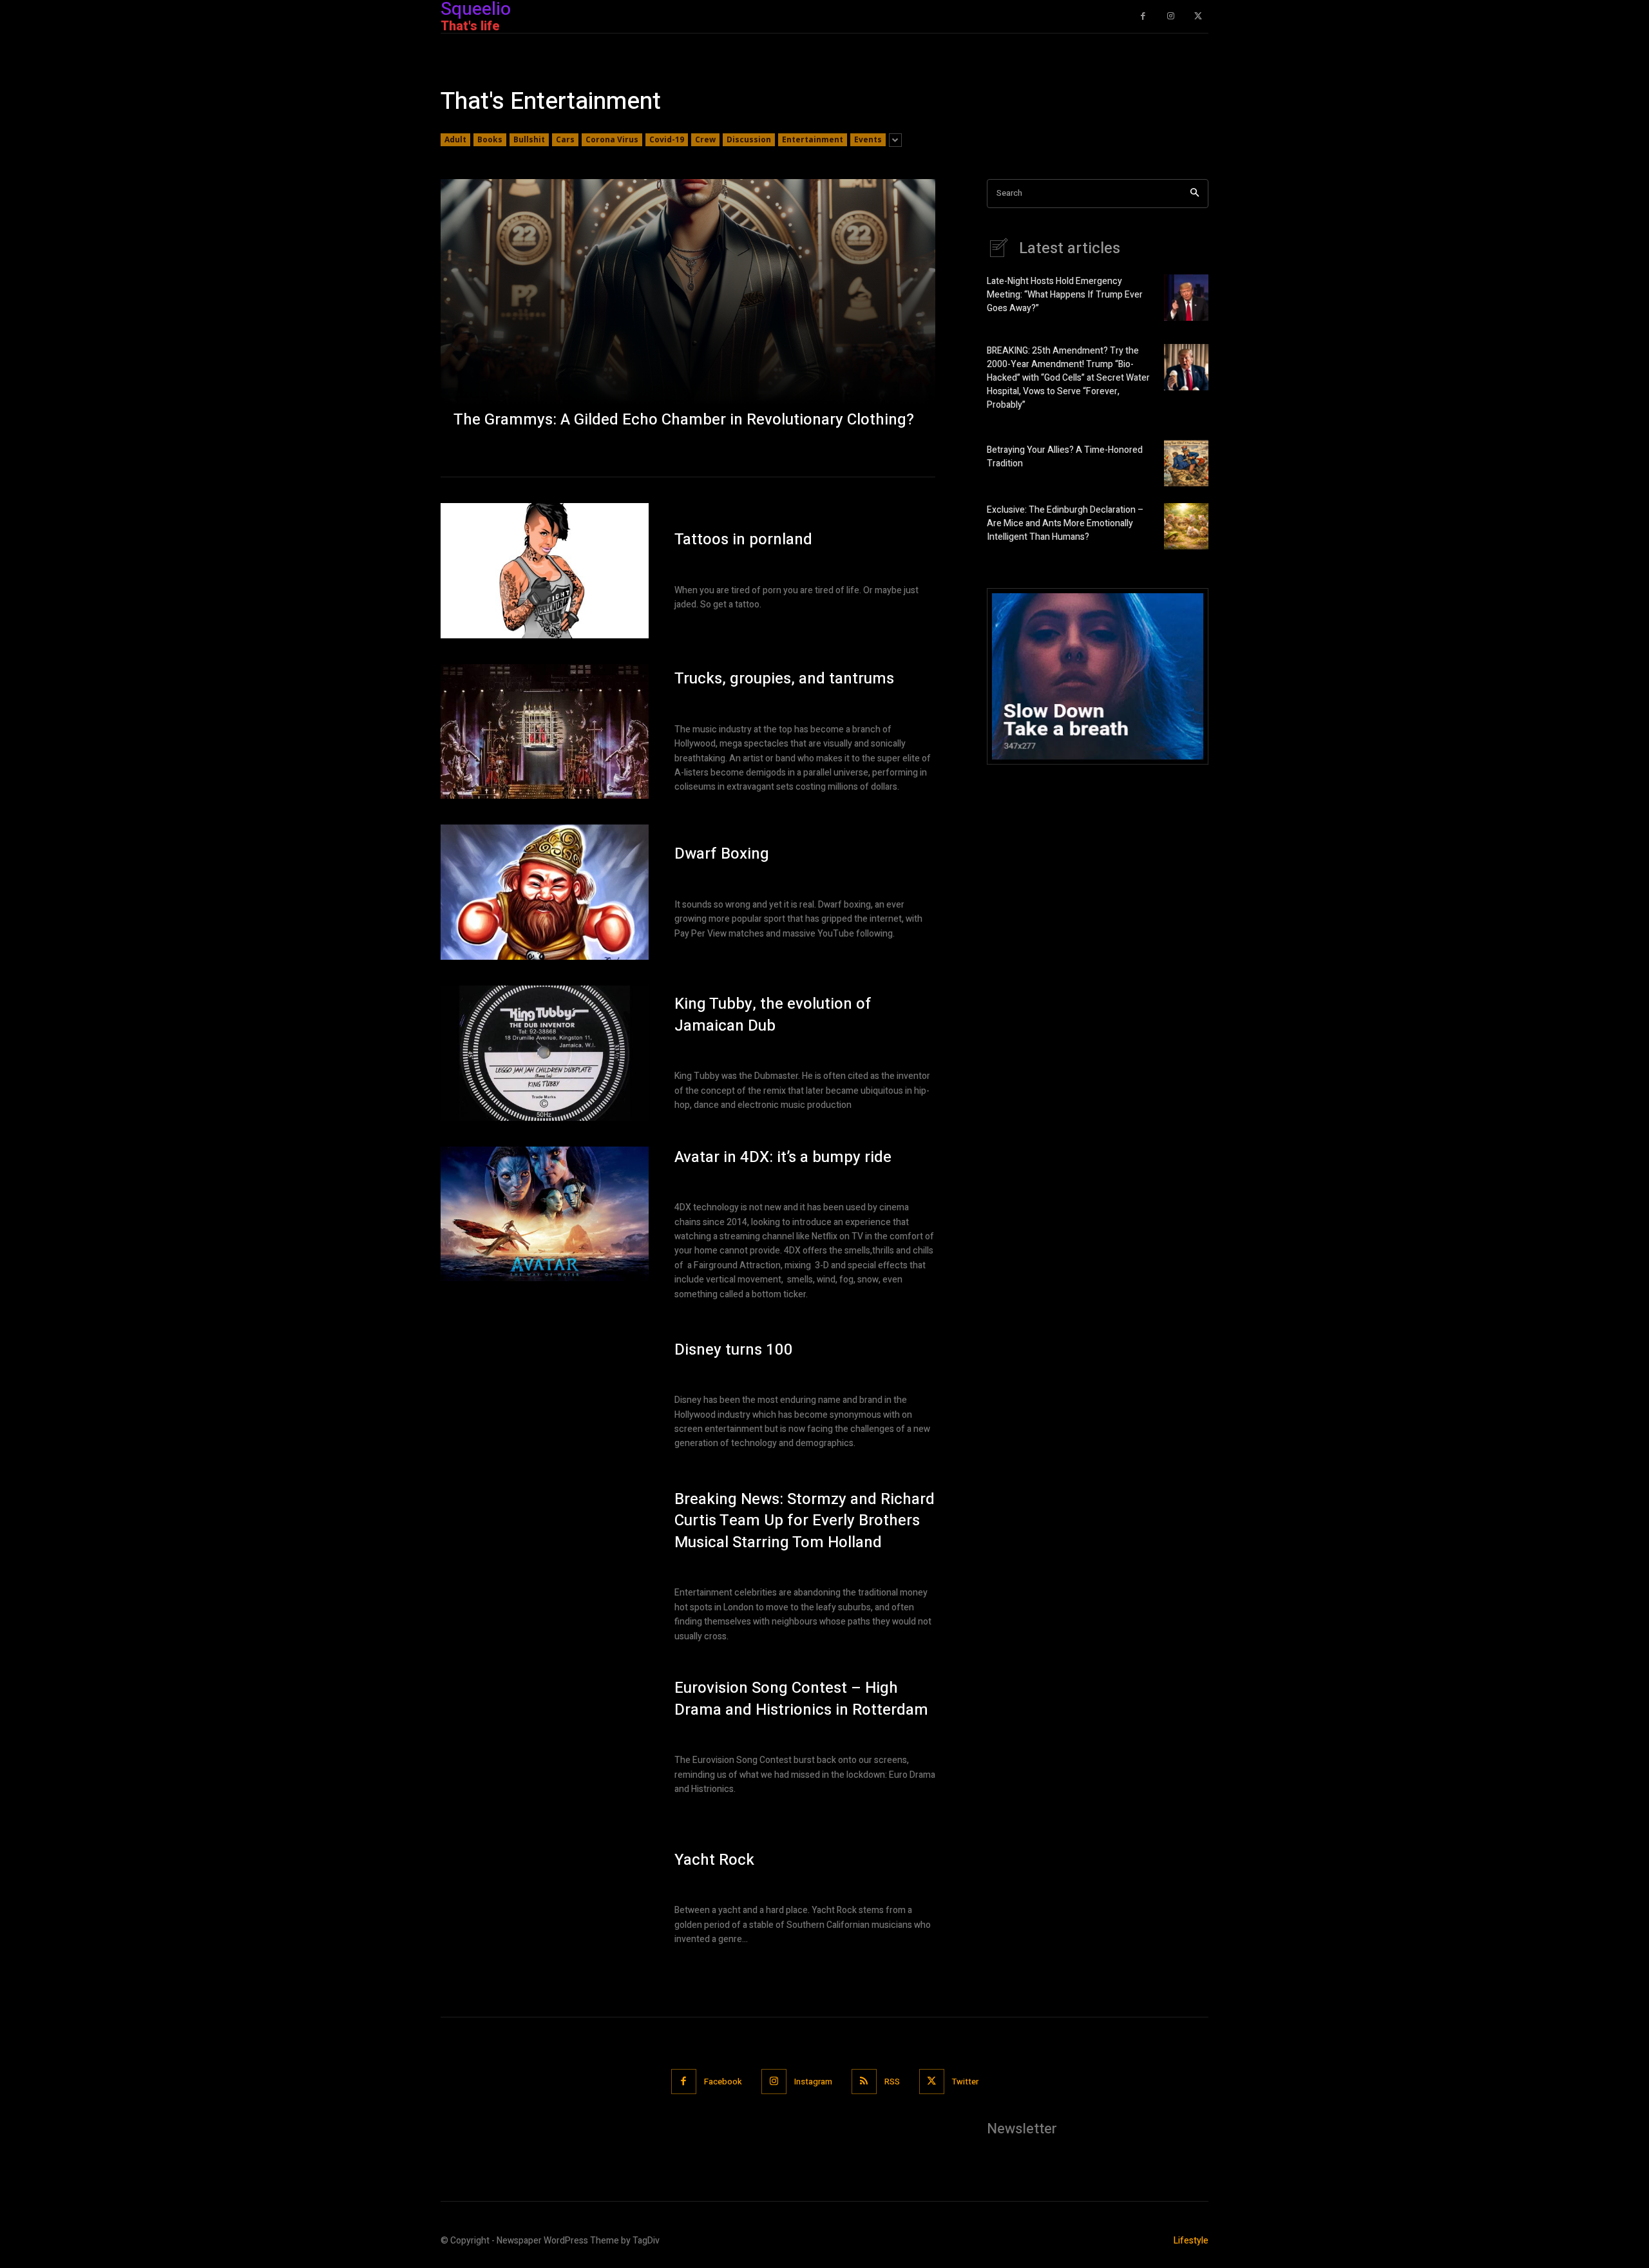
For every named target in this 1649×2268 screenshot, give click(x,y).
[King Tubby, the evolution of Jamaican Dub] (545, 1053)
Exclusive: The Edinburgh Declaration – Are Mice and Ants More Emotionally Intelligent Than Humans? (1065, 523)
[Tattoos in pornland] (545, 571)
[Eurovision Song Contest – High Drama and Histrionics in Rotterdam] (545, 1737)
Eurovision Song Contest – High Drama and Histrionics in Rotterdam (801, 1699)
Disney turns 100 (734, 1350)
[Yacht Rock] (545, 1898)
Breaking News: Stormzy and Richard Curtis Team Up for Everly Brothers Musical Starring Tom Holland (805, 1521)
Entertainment (813, 139)
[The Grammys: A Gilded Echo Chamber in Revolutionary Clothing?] (688, 315)
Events (868, 139)
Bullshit (529, 139)
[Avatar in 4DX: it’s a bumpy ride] (545, 1214)
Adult (455, 139)
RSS (892, 2082)
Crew (705, 139)
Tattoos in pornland (743, 539)
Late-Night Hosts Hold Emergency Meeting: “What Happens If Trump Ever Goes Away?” (1065, 295)
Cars (565, 139)
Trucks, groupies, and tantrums (784, 679)
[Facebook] (1143, 16)
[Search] (1195, 194)
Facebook (723, 2082)
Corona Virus (612, 139)
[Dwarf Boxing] (545, 892)
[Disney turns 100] (545, 1395)
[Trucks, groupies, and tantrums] (545, 732)
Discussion (749, 139)
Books (490, 139)
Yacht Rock (714, 1860)
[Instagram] (1171, 16)
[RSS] (864, 2082)
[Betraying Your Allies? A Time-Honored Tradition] (1186, 463)
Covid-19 (667, 139)
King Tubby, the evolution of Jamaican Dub (773, 1015)
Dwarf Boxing (722, 854)
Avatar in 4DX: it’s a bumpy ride (783, 1157)
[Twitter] (1198, 16)
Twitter (965, 2082)
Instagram (813, 2082)
